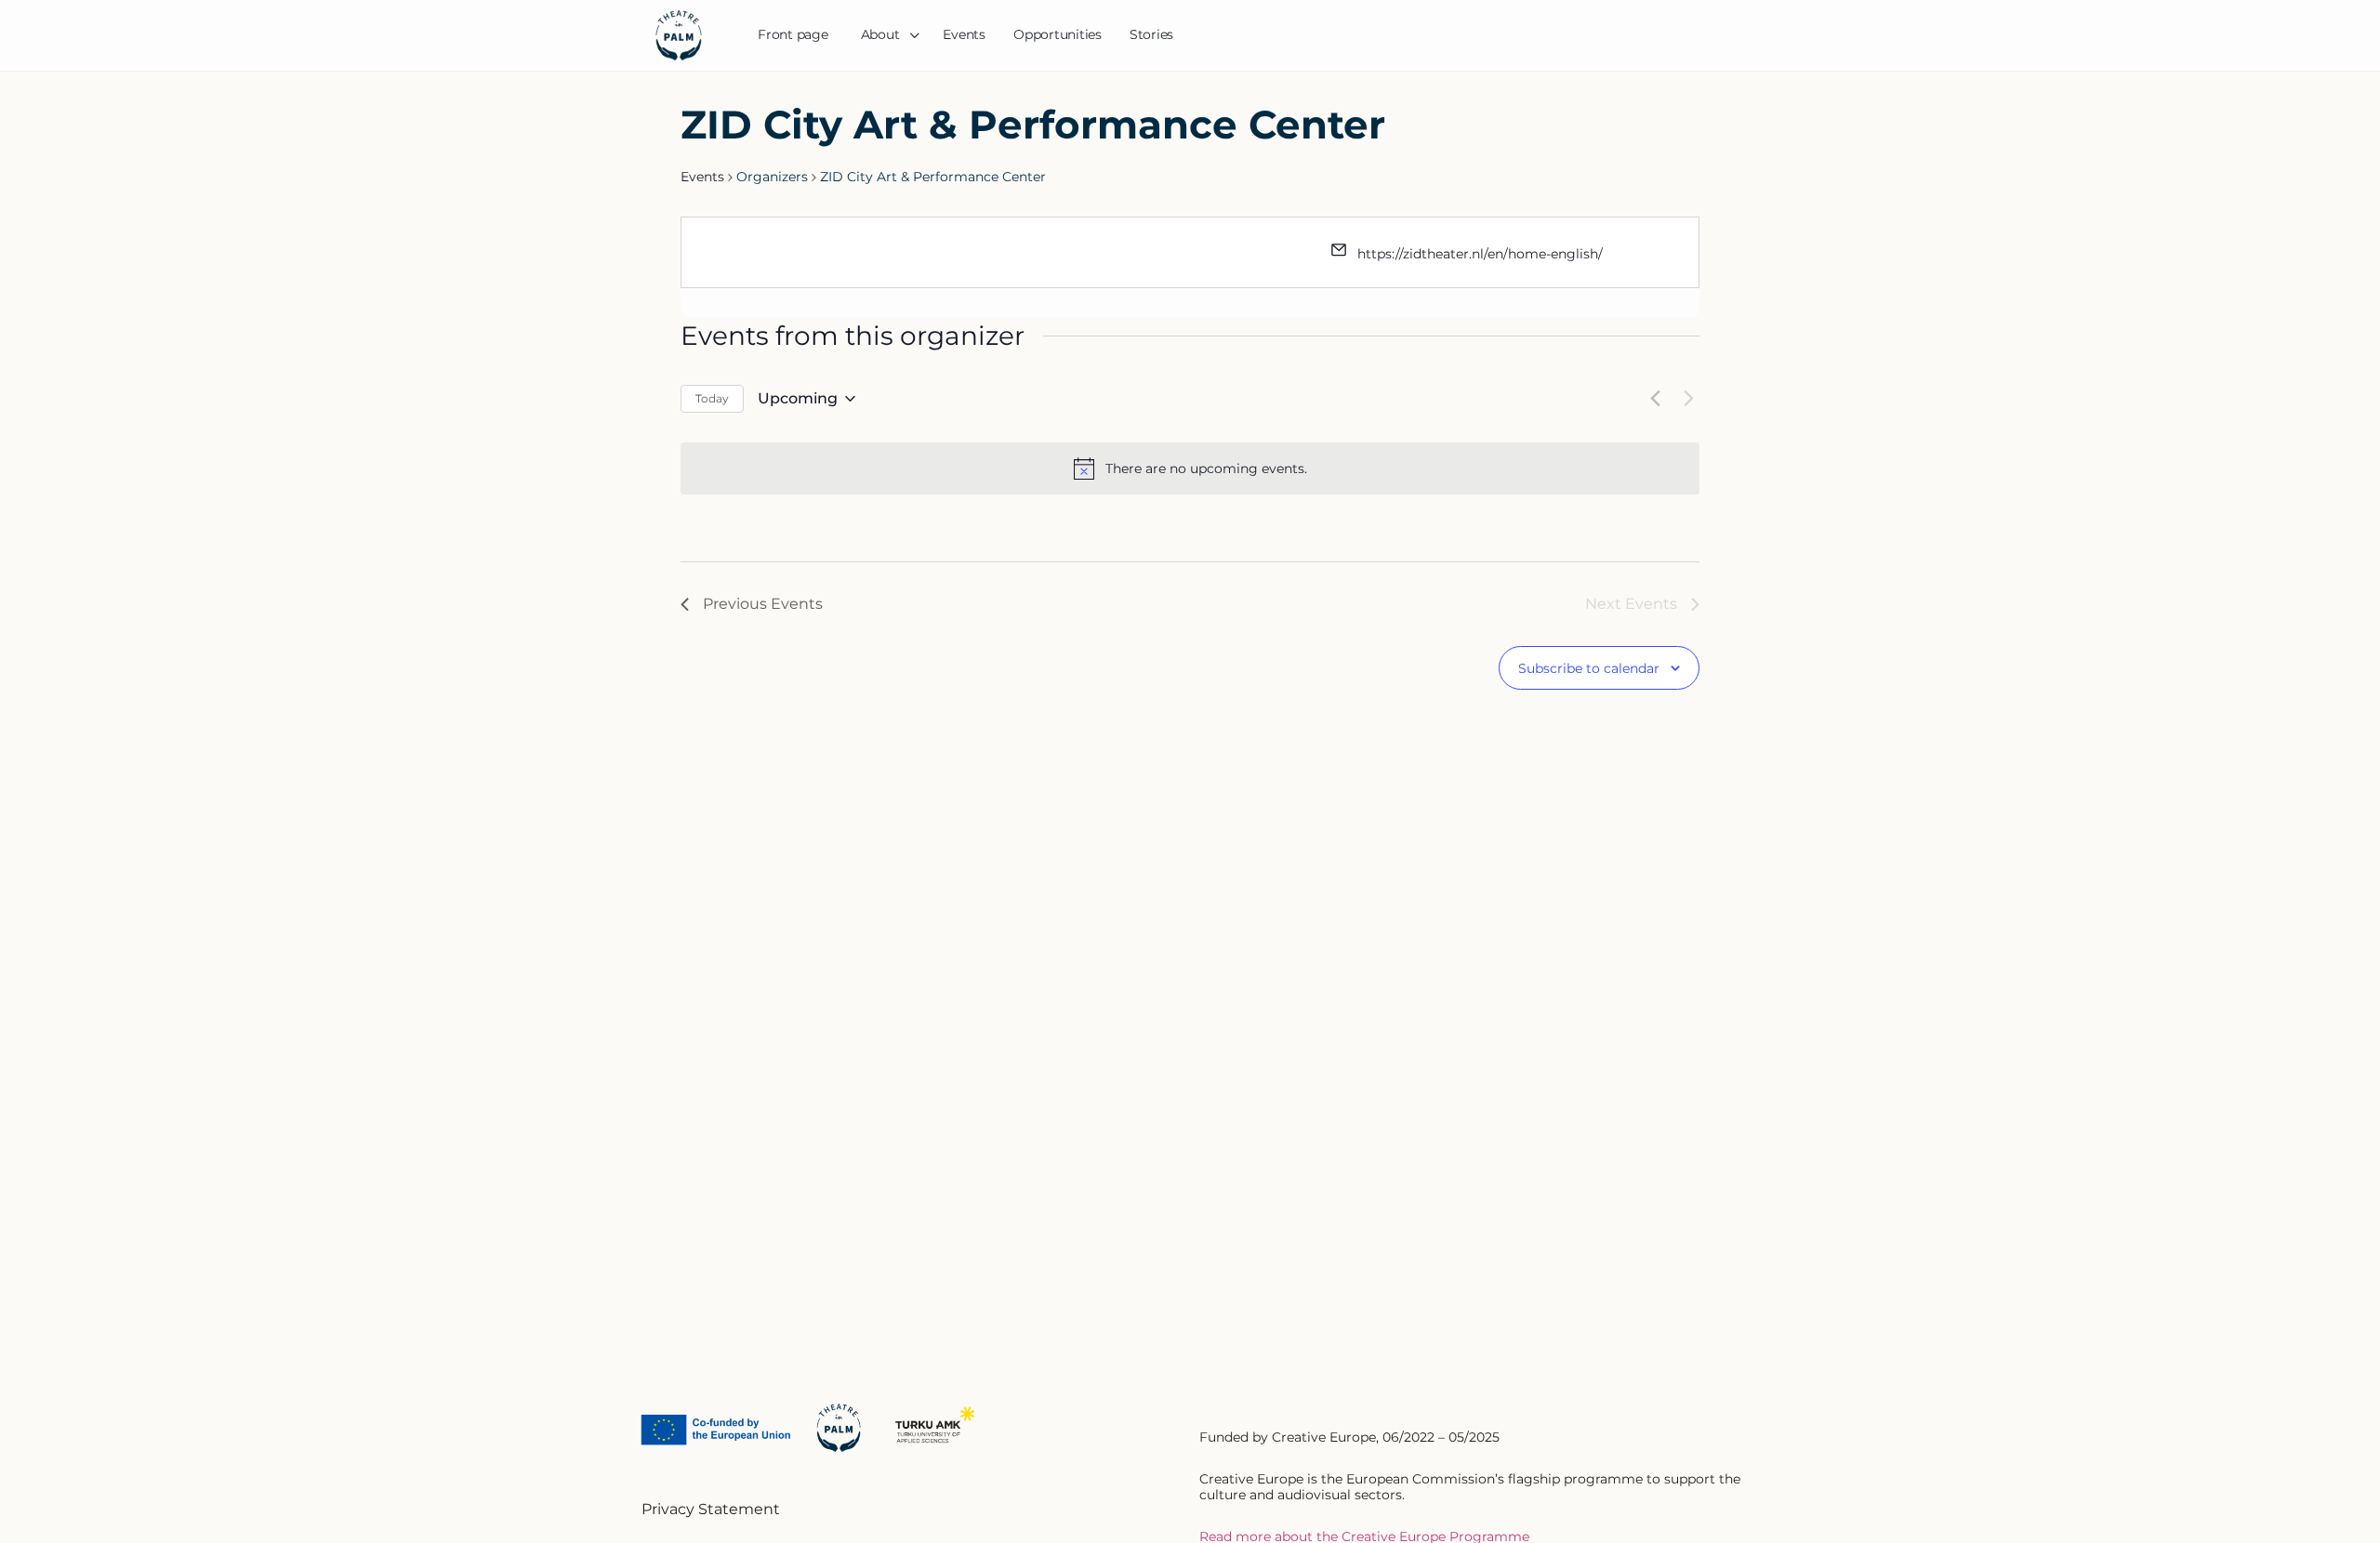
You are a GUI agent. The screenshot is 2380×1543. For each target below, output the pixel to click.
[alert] (1206, 469)
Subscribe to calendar (1589, 669)
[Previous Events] (1655, 399)
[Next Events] (1688, 399)
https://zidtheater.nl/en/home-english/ (1480, 254)
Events (702, 177)
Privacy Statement (711, 1509)
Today (712, 398)
